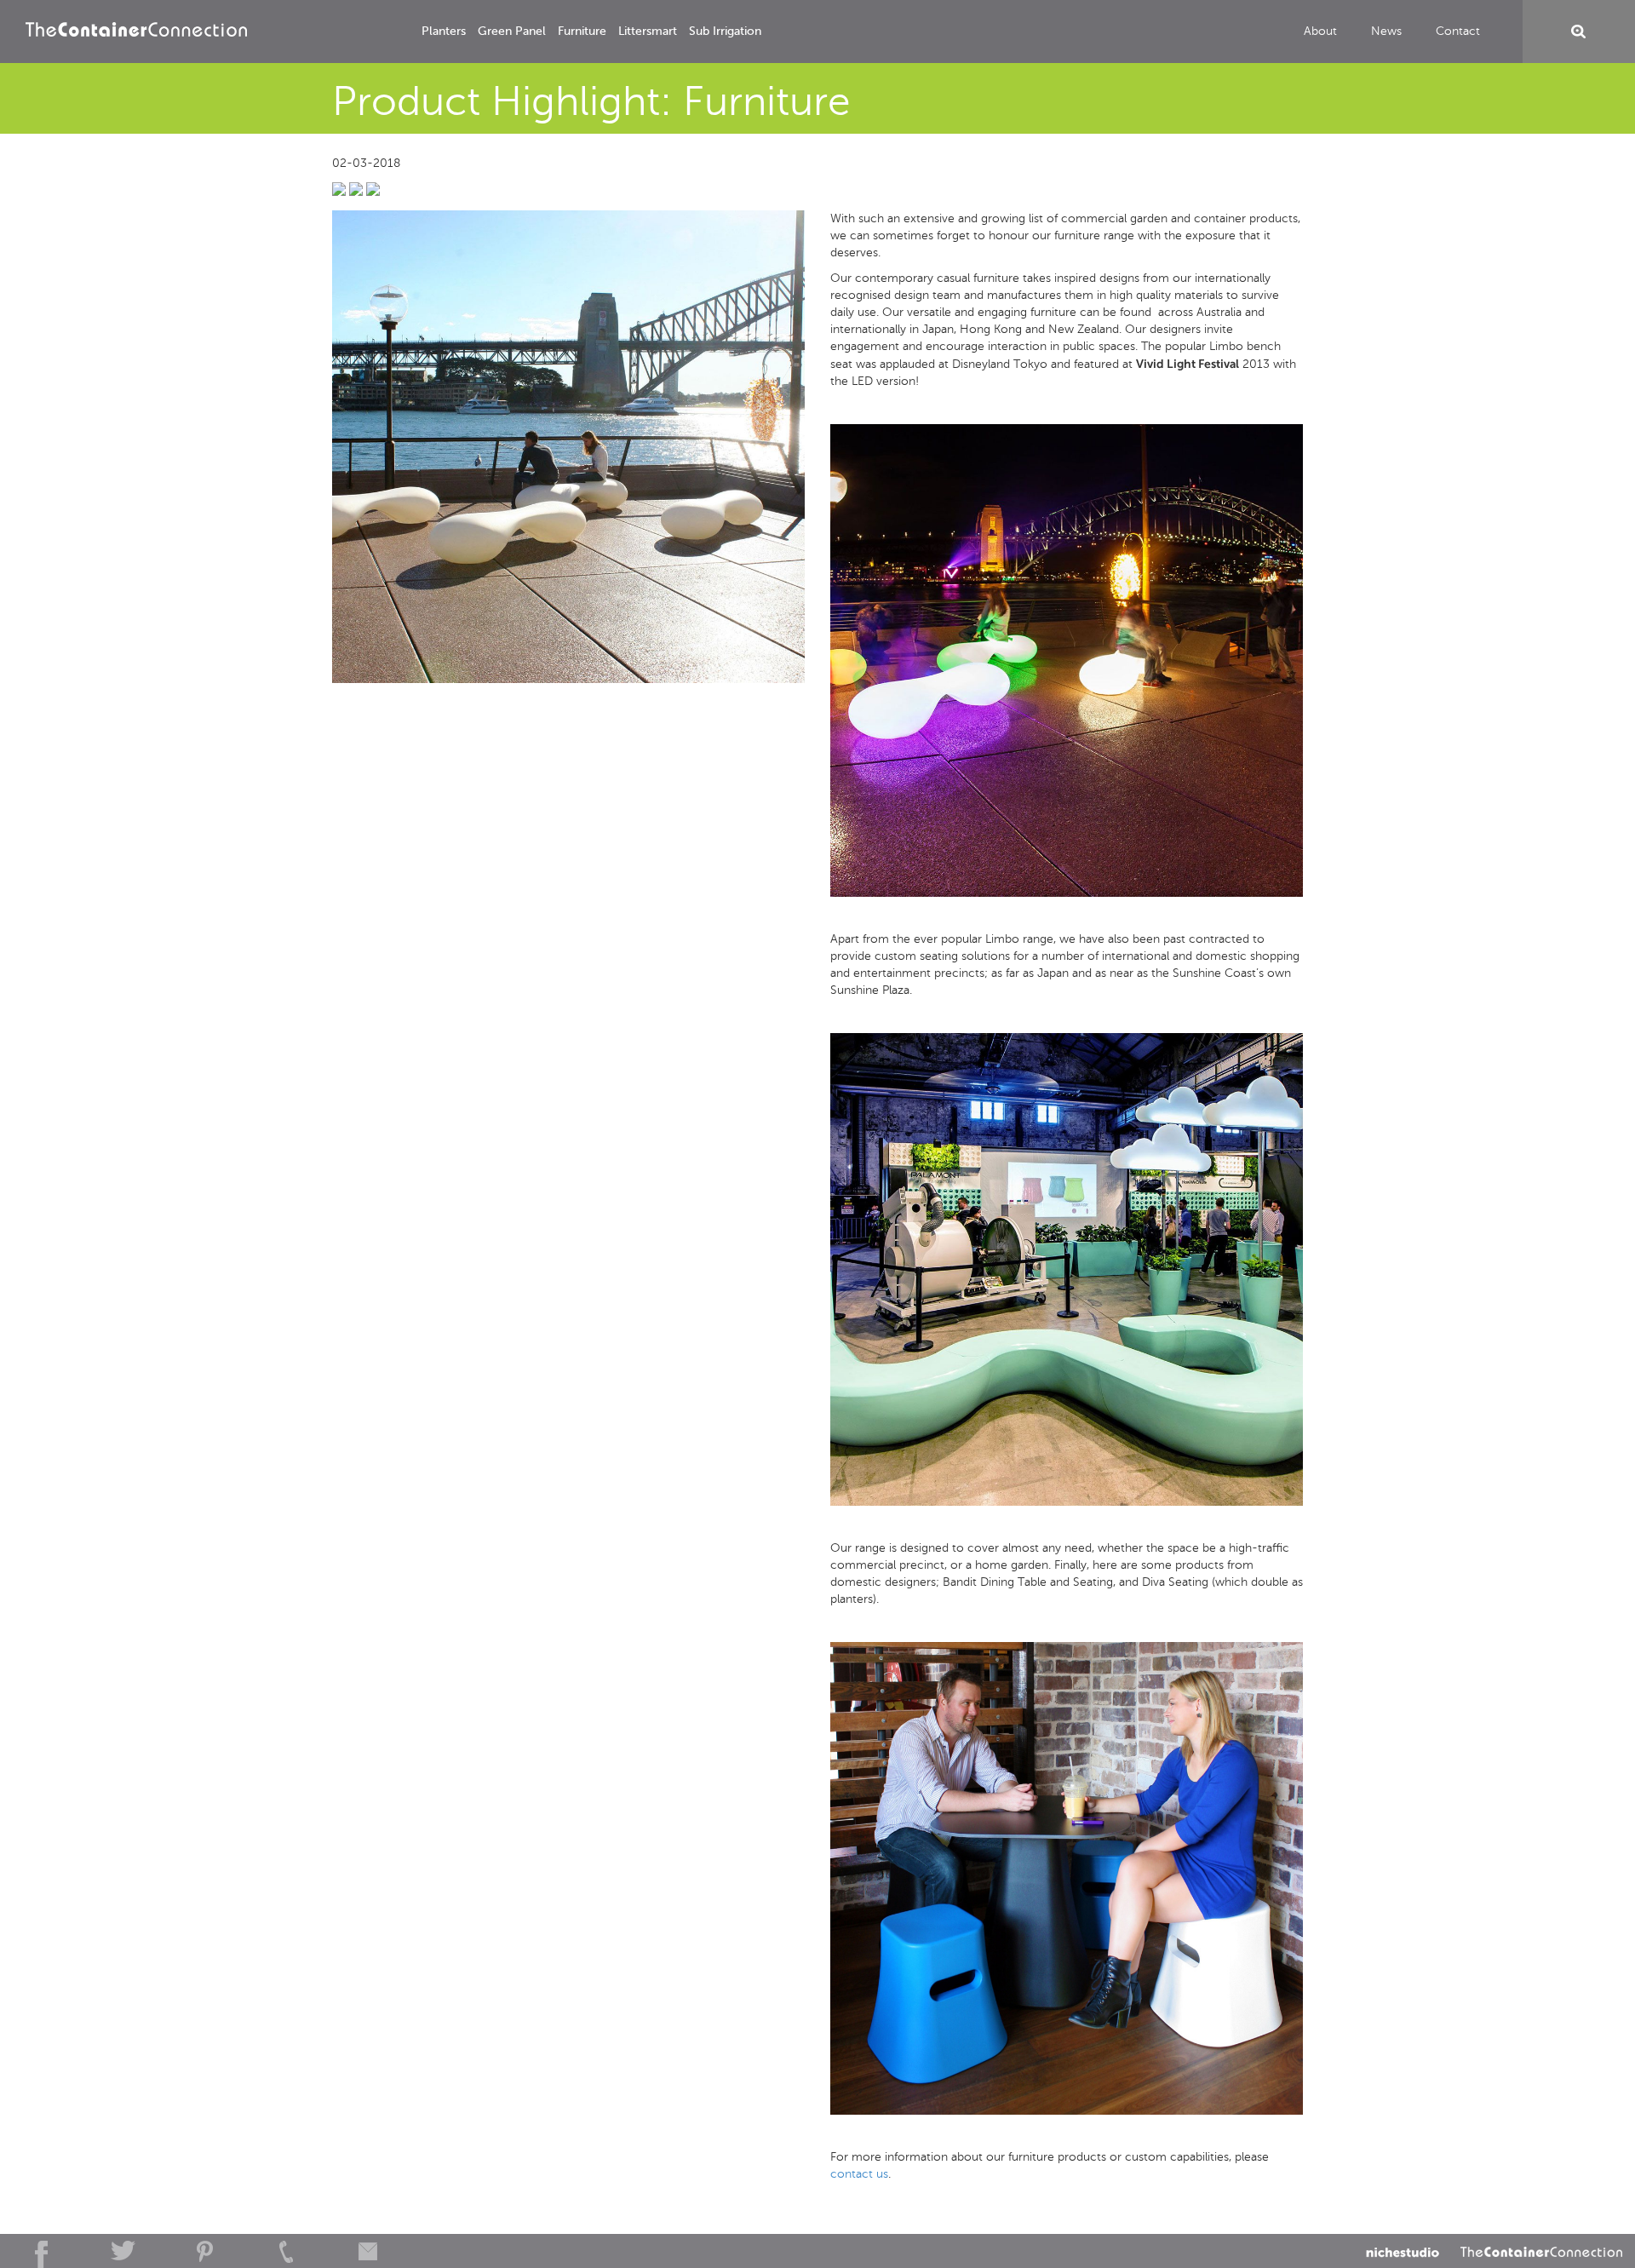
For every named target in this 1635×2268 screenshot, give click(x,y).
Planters (444, 31)
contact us (859, 2174)
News (1386, 31)
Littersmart (648, 31)
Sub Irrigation (725, 31)
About (1320, 31)
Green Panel (512, 31)
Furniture (582, 31)
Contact (1458, 31)
